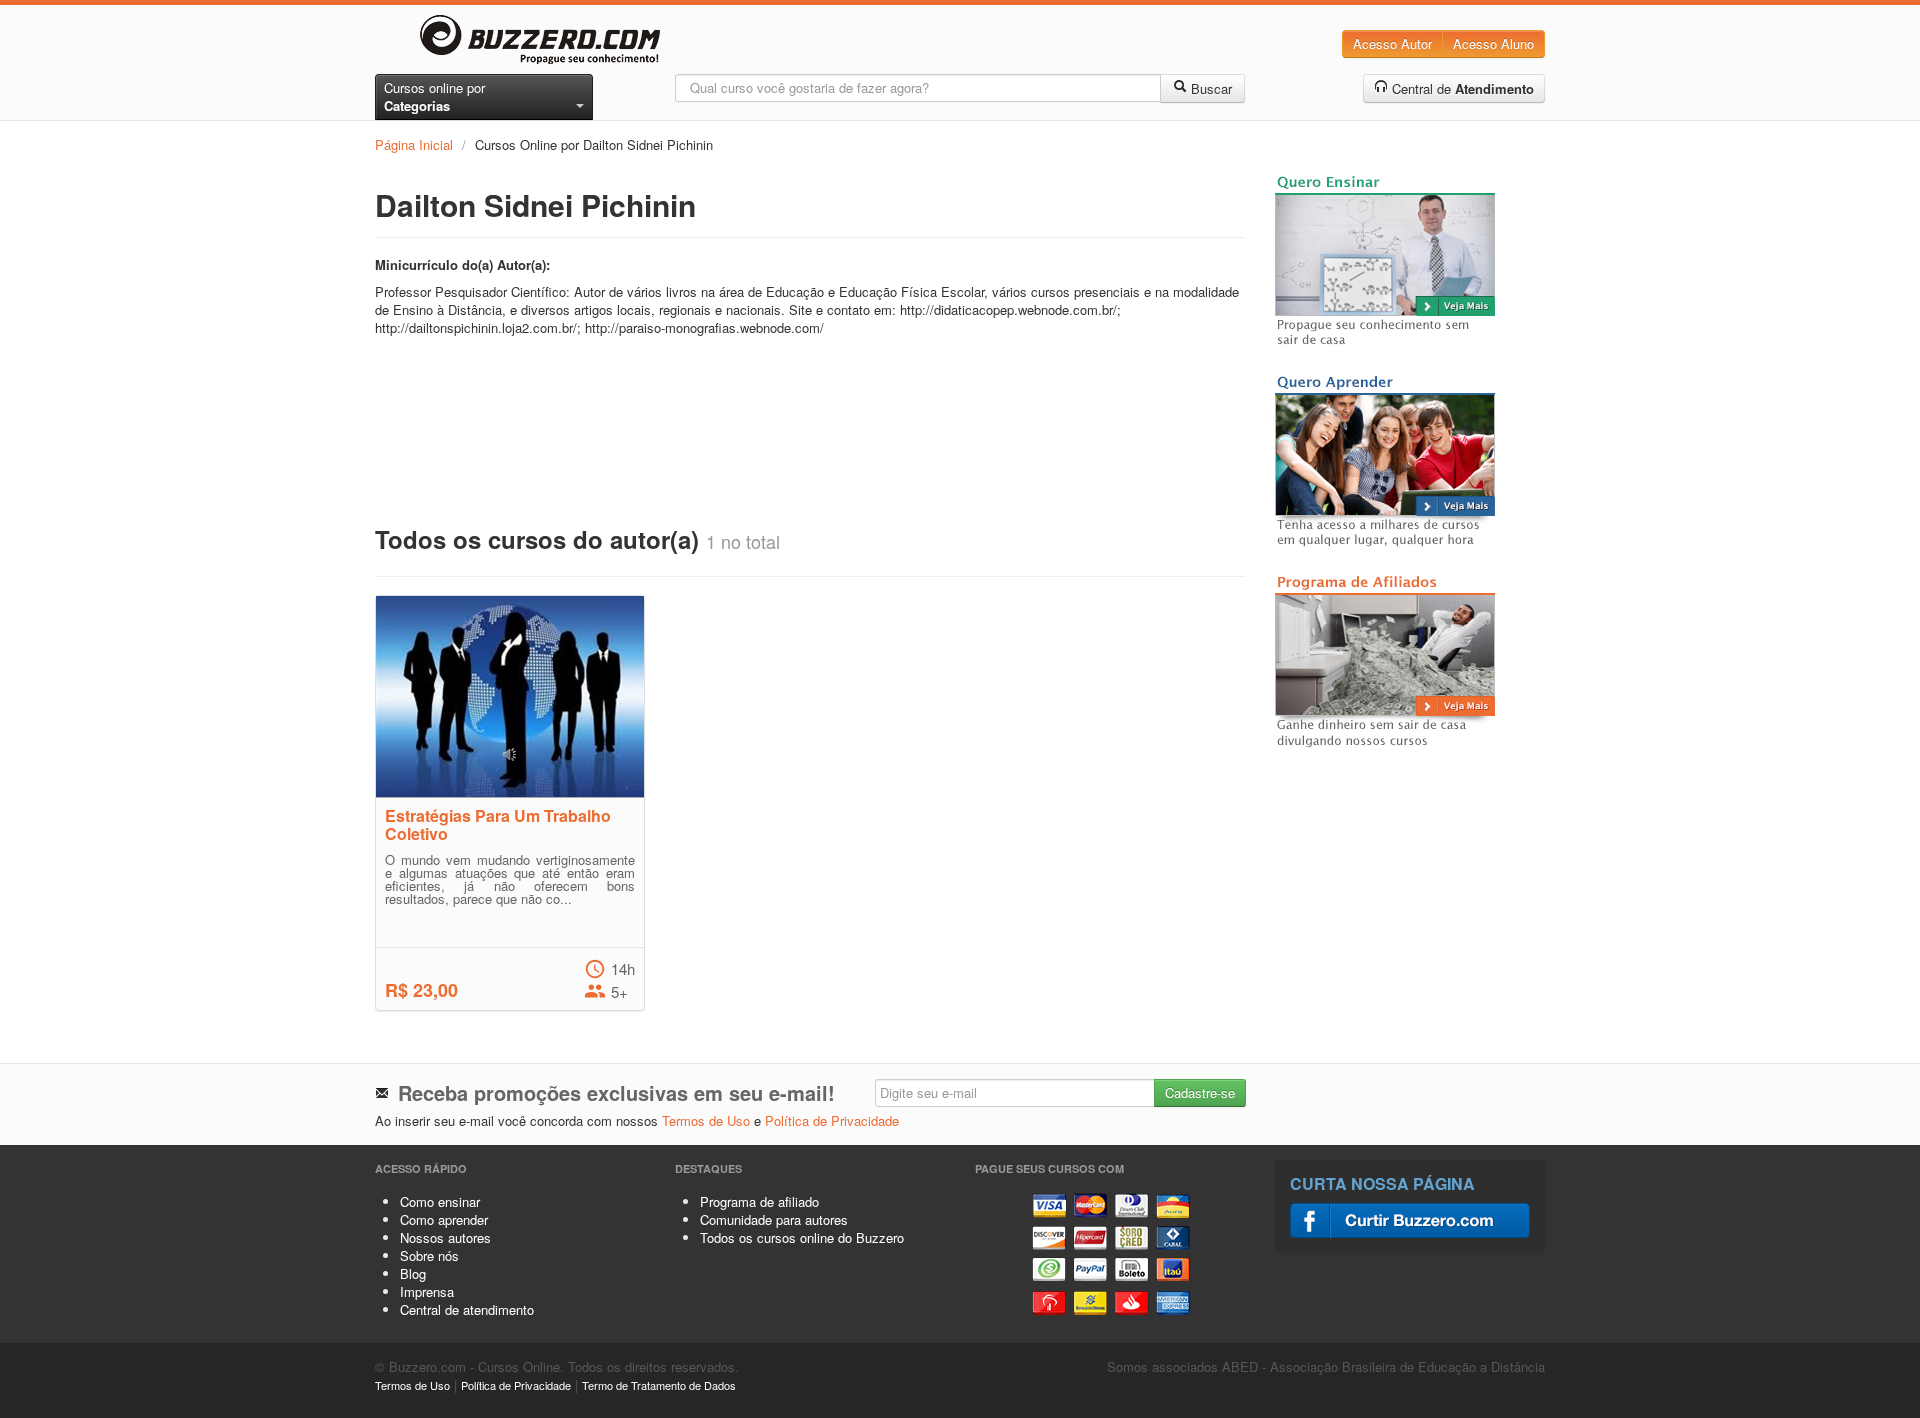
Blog (413, 1273)
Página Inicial (414, 144)
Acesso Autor (1392, 43)
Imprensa (427, 1291)
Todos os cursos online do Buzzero (802, 1237)
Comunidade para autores (774, 1219)
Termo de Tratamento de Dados (659, 1385)
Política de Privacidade (832, 1120)
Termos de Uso (706, 1120)
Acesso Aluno (1493, 43)
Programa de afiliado (759, 1201)
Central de (1461, 88)
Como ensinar (440, 1201)
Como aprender (444, 1219)
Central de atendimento (467, 1309)
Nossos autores (445, 1237)
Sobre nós (429, 1255)
